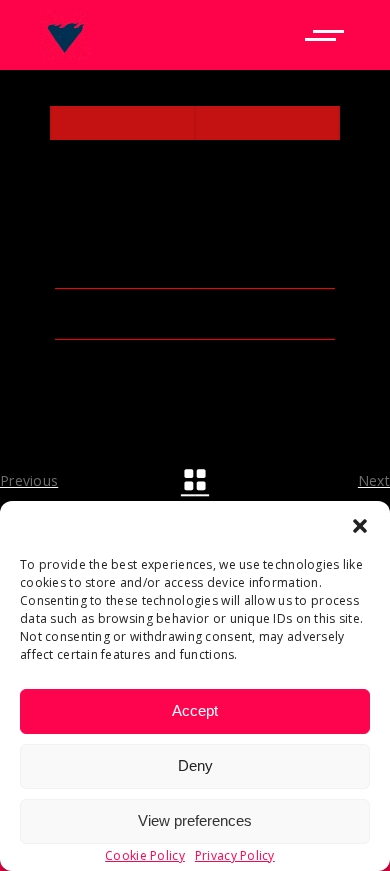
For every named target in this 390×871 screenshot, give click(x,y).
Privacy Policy (235, 855)
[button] (360, 526)
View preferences (195, 820)
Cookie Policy (145, 855)
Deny (195, 765)
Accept (195, 710)
